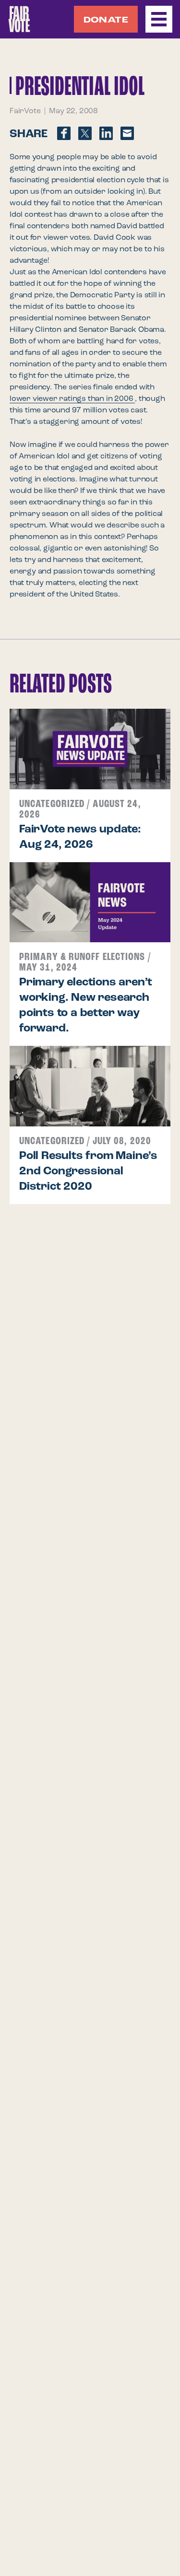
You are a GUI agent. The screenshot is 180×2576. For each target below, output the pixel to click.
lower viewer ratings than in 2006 (72, 399)
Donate (106, 20)
